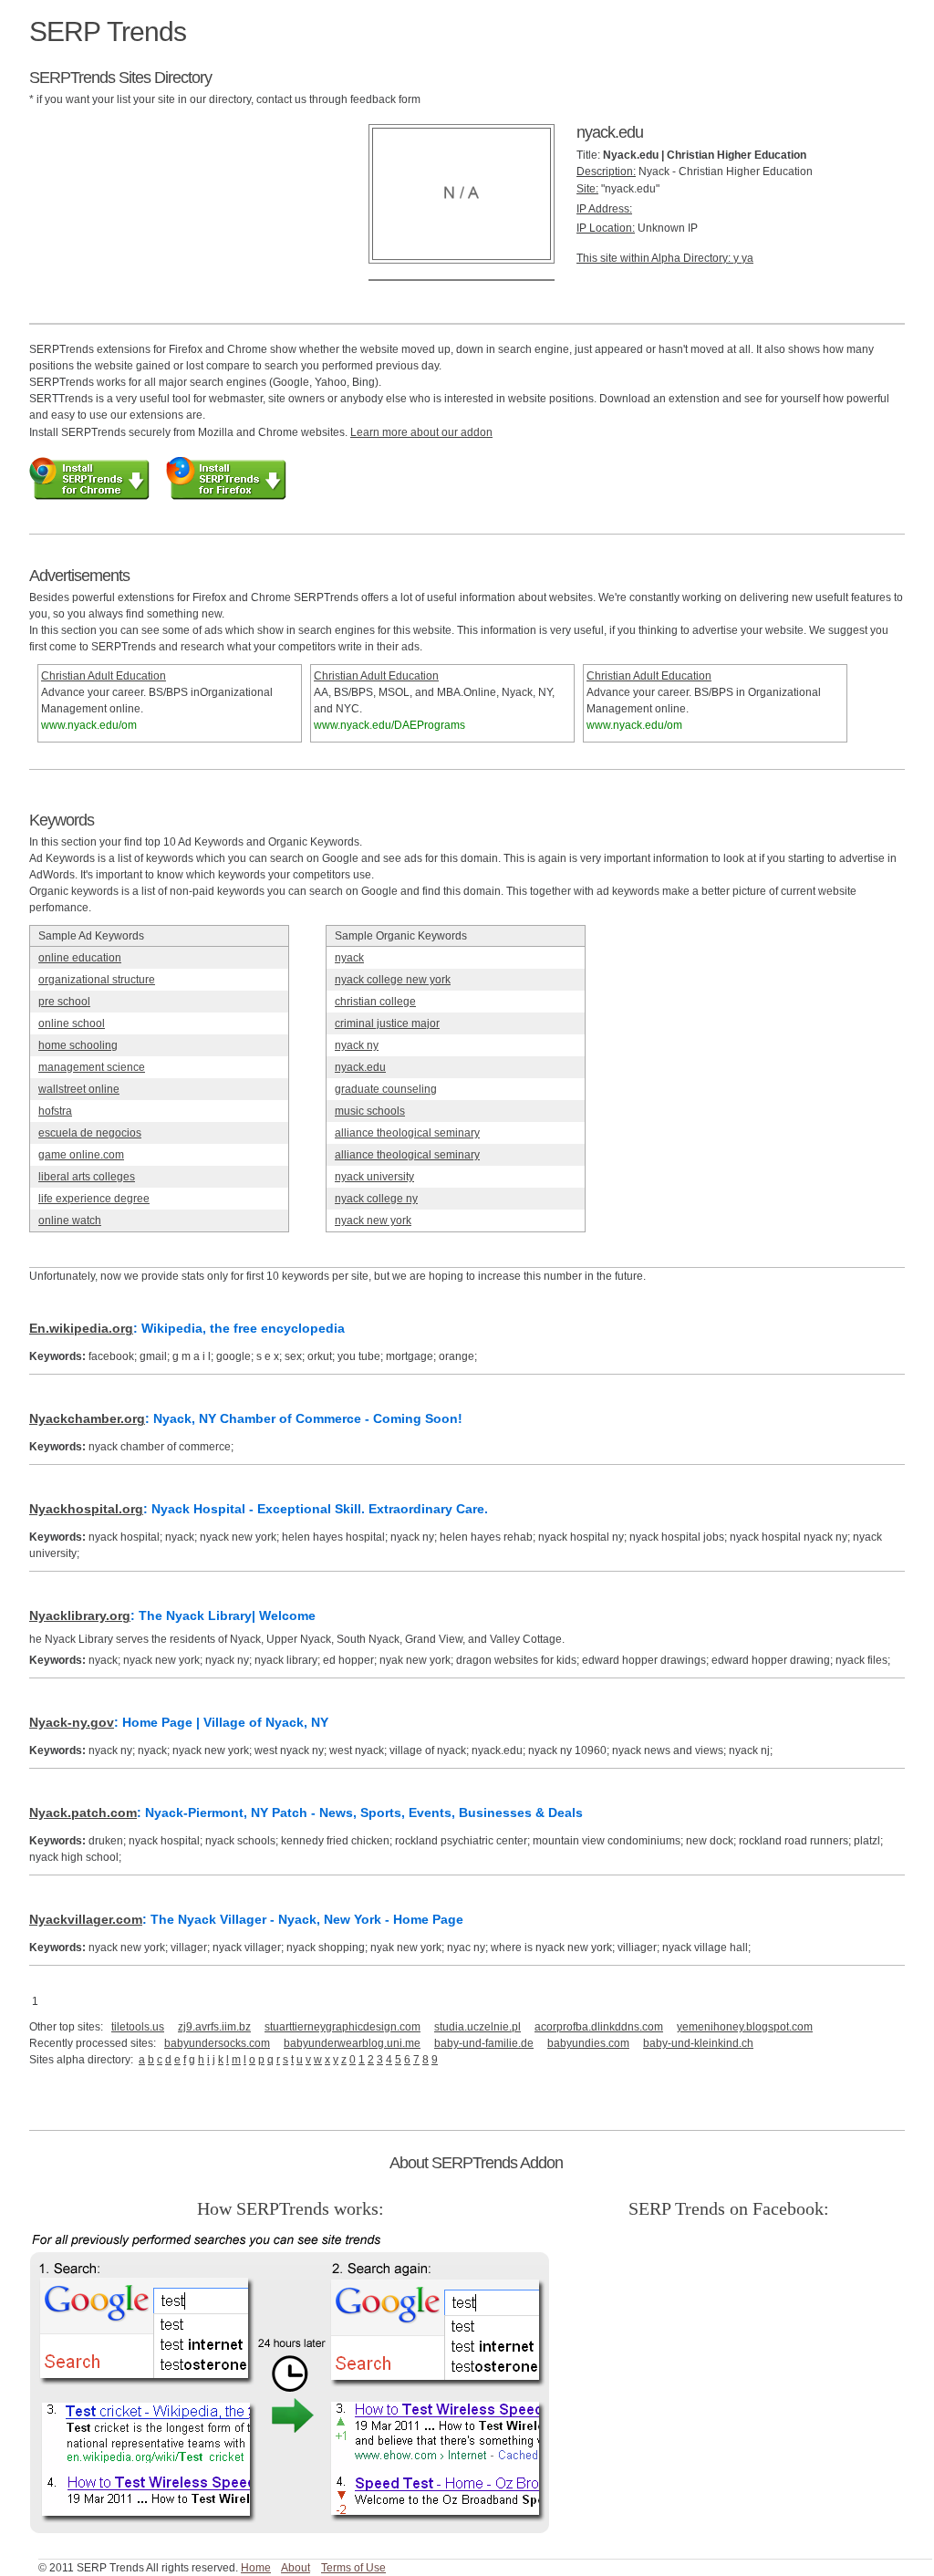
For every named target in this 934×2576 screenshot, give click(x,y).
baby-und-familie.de (484, 2043)
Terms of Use (353, 2568)
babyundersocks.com (217, 2043)
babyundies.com (588, 2043)
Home (256, 2568)
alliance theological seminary (407, 1133)
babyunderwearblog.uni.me (352, 2043)
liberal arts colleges (87, 1177)
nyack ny (357, 1045)
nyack (349, 958)
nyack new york (373, 1220)
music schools (370, 1111)
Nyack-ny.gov (72, 1722)
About (296, 2568)
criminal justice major (387, 1023)
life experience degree (94, 1199)
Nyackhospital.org (86, 1509)
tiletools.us (138, 2027)
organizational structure (97, 980)
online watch (70, 1220)
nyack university (374, 1177)
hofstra (55, 1111)
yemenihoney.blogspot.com (745, 2027)
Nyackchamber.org (87, 1418)
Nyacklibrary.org (80, 1615)
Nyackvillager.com (86, 1919)
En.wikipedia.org (81, 1328)
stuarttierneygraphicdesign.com (342, 2027)
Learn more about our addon (421, 432)
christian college (375, 1002)
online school (72, 1023)
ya (747, 258)
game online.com (81, 1155)
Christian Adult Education (104, 676)
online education (80, 958)
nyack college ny (376, 1199)
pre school (64, 1002)
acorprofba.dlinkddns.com (599, 2027)
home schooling (78, 1045)
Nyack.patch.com (83, 1813)
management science (92, 1067)
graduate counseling (386, 1089)
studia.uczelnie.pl (477, 2027)
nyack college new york (393, 980)
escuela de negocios (90, 1133)
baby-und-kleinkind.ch (698, 2043)
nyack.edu (360, 1067)
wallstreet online (79, 1089)
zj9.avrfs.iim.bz (214, 2027)
